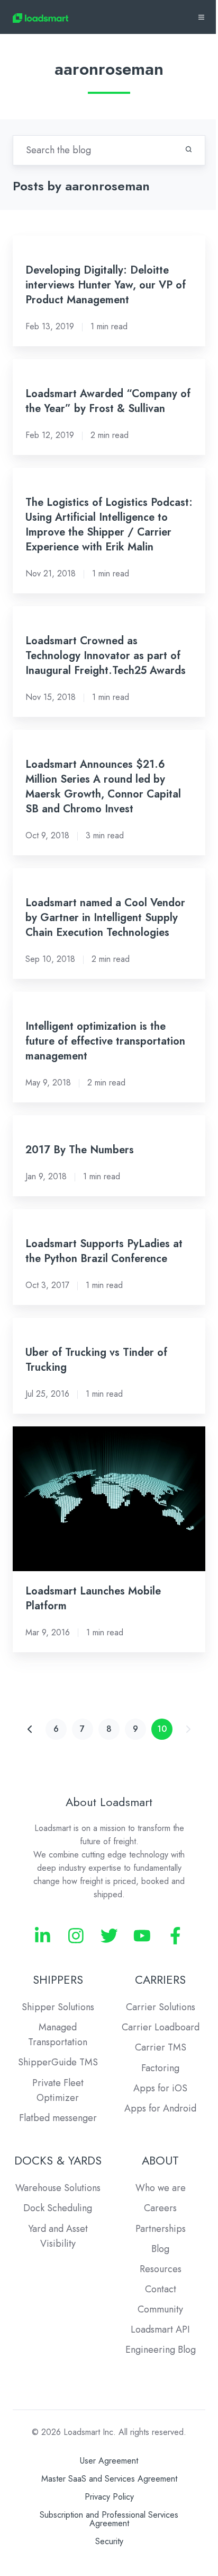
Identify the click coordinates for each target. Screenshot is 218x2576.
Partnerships (161, 2229)
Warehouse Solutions (58, 2188)
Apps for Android (160, 2108)
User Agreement (109, 2461)
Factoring (160, 2068)
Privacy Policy (109, 2497)
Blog (160, 2249)
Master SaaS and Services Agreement (109, 2479)
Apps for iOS (160, 2088)
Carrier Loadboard (161, 2027)
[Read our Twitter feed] (109, 1936)
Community (160, 2309)
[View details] (43, 1936)
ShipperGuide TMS (58, 2062)
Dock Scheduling (58, 2208)
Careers (160, 2208)
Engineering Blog (161, 2350)
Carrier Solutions (161, 2007)
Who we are (161, 2188)
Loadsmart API (160, 2329)
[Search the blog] (189, 149)
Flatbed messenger (58, 2118)
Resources (161, 2269)
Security (109, 2541)
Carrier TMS (161, 2047)
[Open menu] (201, 17)
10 (162, 1729)
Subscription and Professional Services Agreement (109, 2519)
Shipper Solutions (58, 2007)
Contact (161, 2289)
